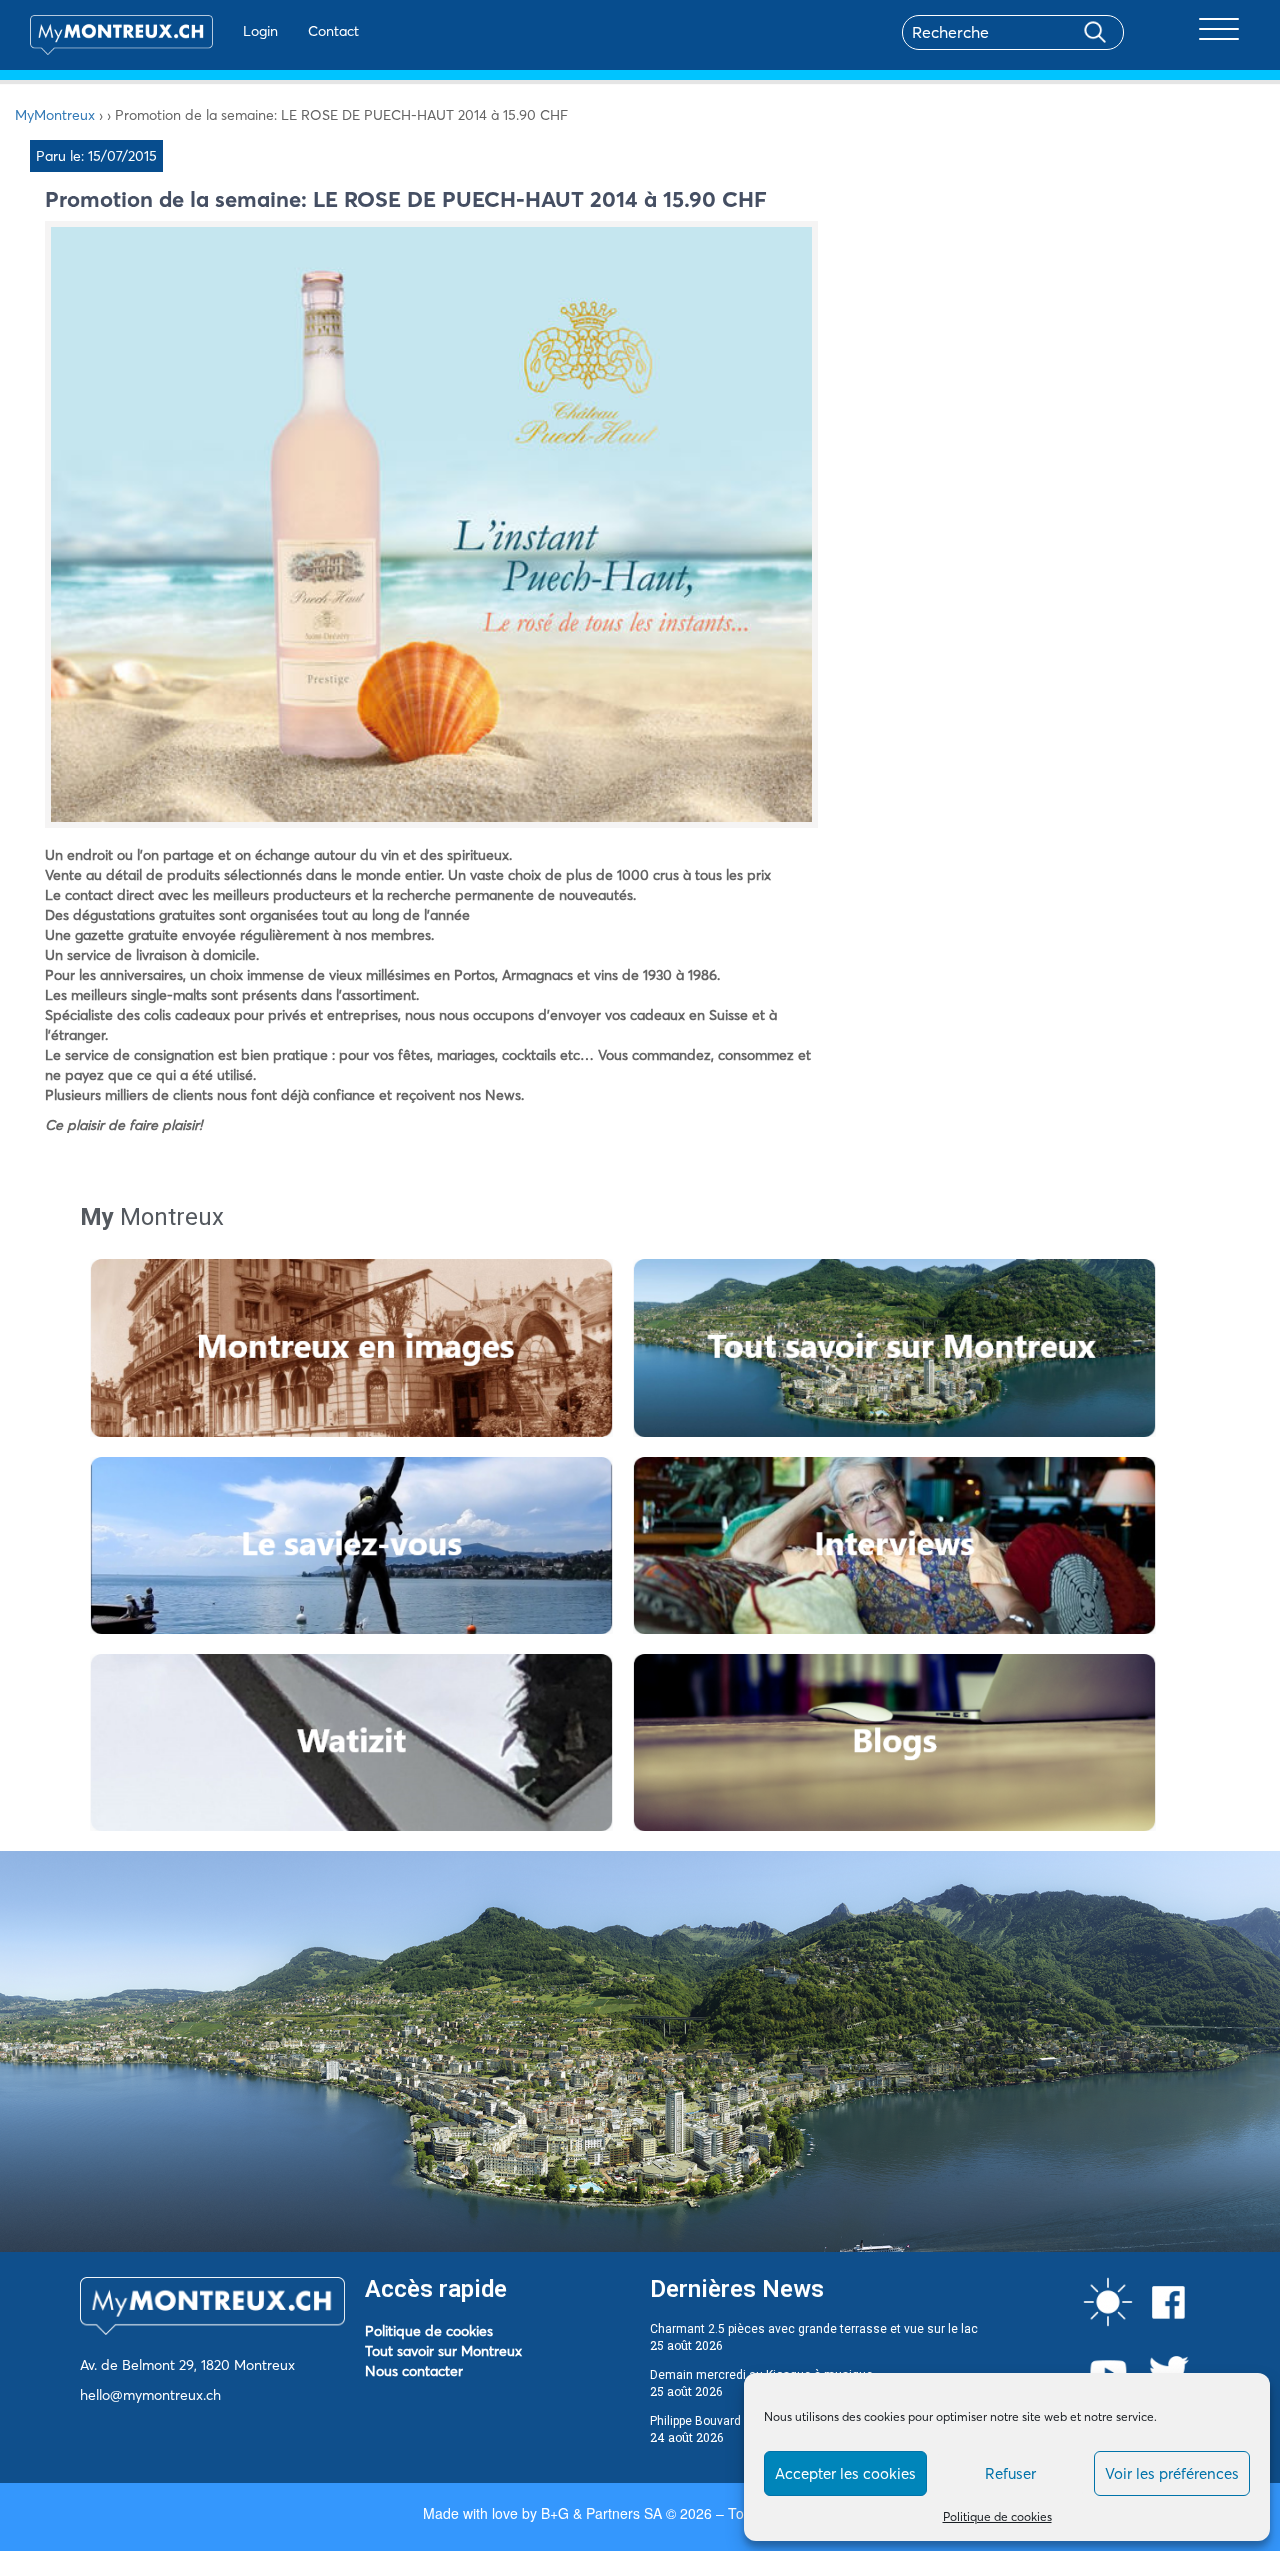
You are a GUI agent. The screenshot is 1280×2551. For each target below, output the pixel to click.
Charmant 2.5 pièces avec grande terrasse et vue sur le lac (814, 2329)
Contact (333, 31)
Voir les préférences (1172, 2473)
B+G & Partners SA (601, 2513)
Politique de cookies (997, 2516)
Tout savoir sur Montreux (443, 2351)
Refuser (1010, 2473)
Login (260, 31)
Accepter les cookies (845, 2473)
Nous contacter (414, 2371)
